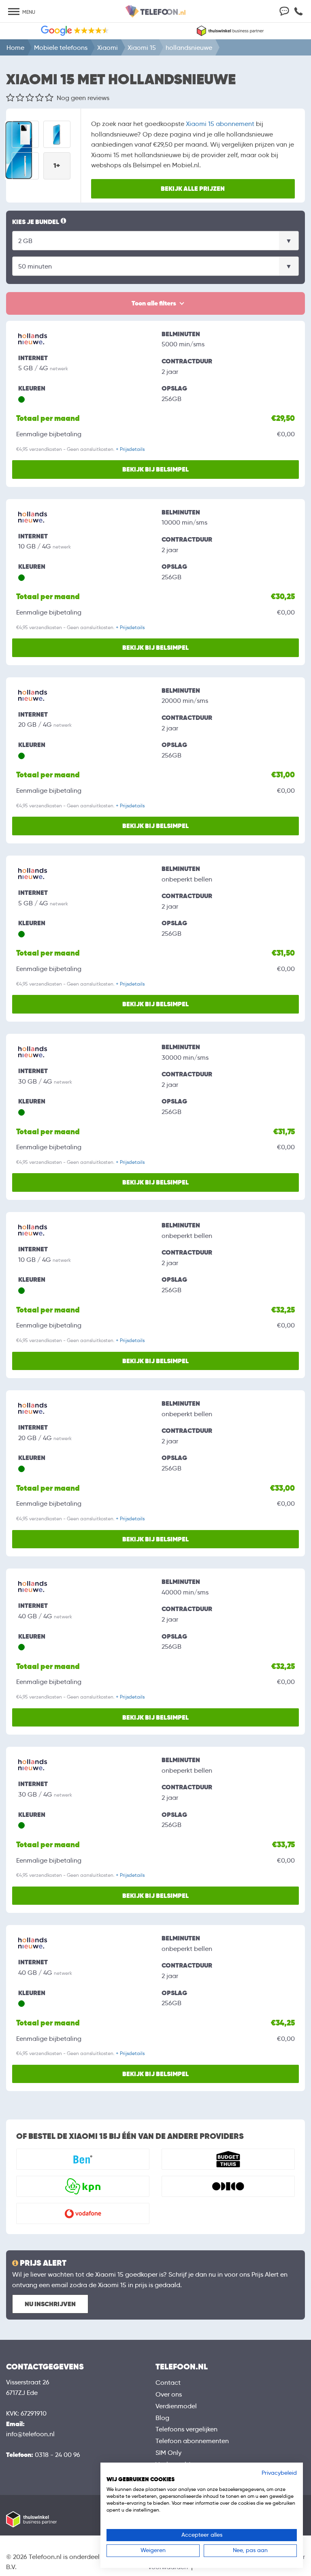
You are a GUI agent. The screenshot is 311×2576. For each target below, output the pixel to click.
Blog (162, 2418)
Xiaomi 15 (142, 48)
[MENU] (14, 12)
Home (15, 48)
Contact (168, 2383)
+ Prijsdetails (130, 449)
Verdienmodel (176, 2406)
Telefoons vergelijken (186, 2429)
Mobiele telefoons (61, 48)
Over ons (169, 2394)
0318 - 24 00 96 (58, 2455)
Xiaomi (108, 48)
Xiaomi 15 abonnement (220, 124)
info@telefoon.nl (30, 2434)
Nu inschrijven (50, 2304)
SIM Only (168, 2453)
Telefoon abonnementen (192, 2441)
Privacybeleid (279, 2473)
